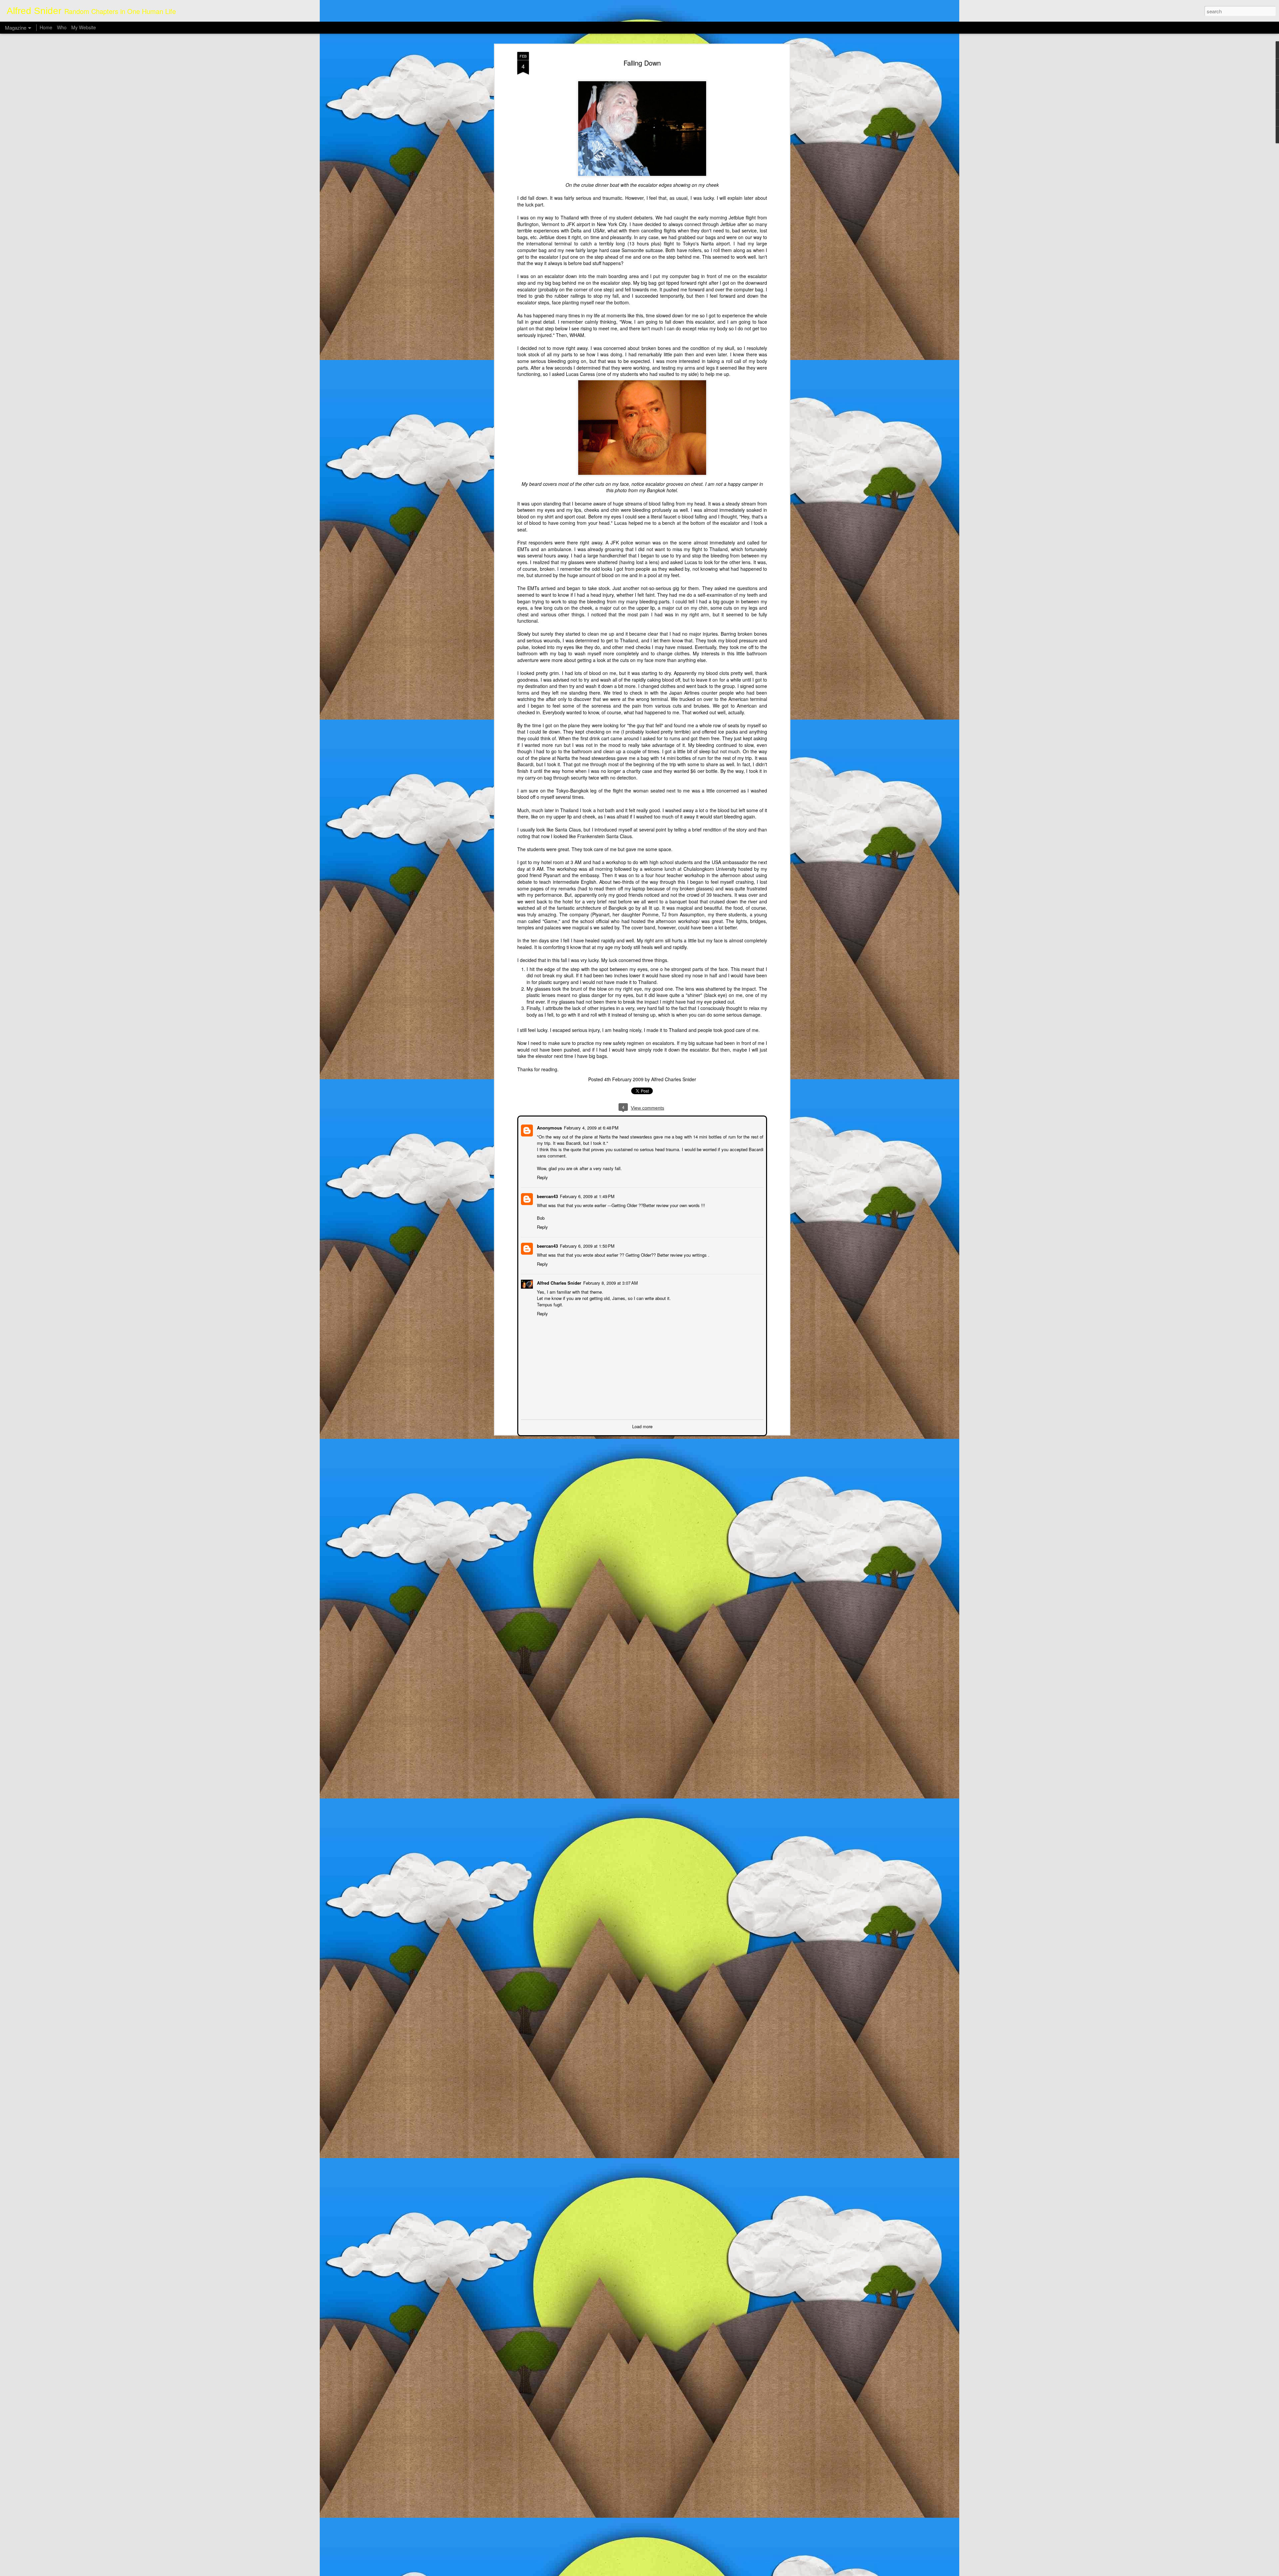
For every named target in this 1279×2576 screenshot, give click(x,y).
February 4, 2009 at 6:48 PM (591, 1127)
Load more (642, 1426)
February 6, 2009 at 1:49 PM (587, 1196)
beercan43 (547, 1196)
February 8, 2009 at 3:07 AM (610, 1282)
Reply (542, 1177)
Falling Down (642, 63)
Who (62, 27)
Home (46, 27)
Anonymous (549, 1127)
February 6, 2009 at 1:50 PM (587, 1245)
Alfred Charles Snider (674, 1079)
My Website (84, 27)
